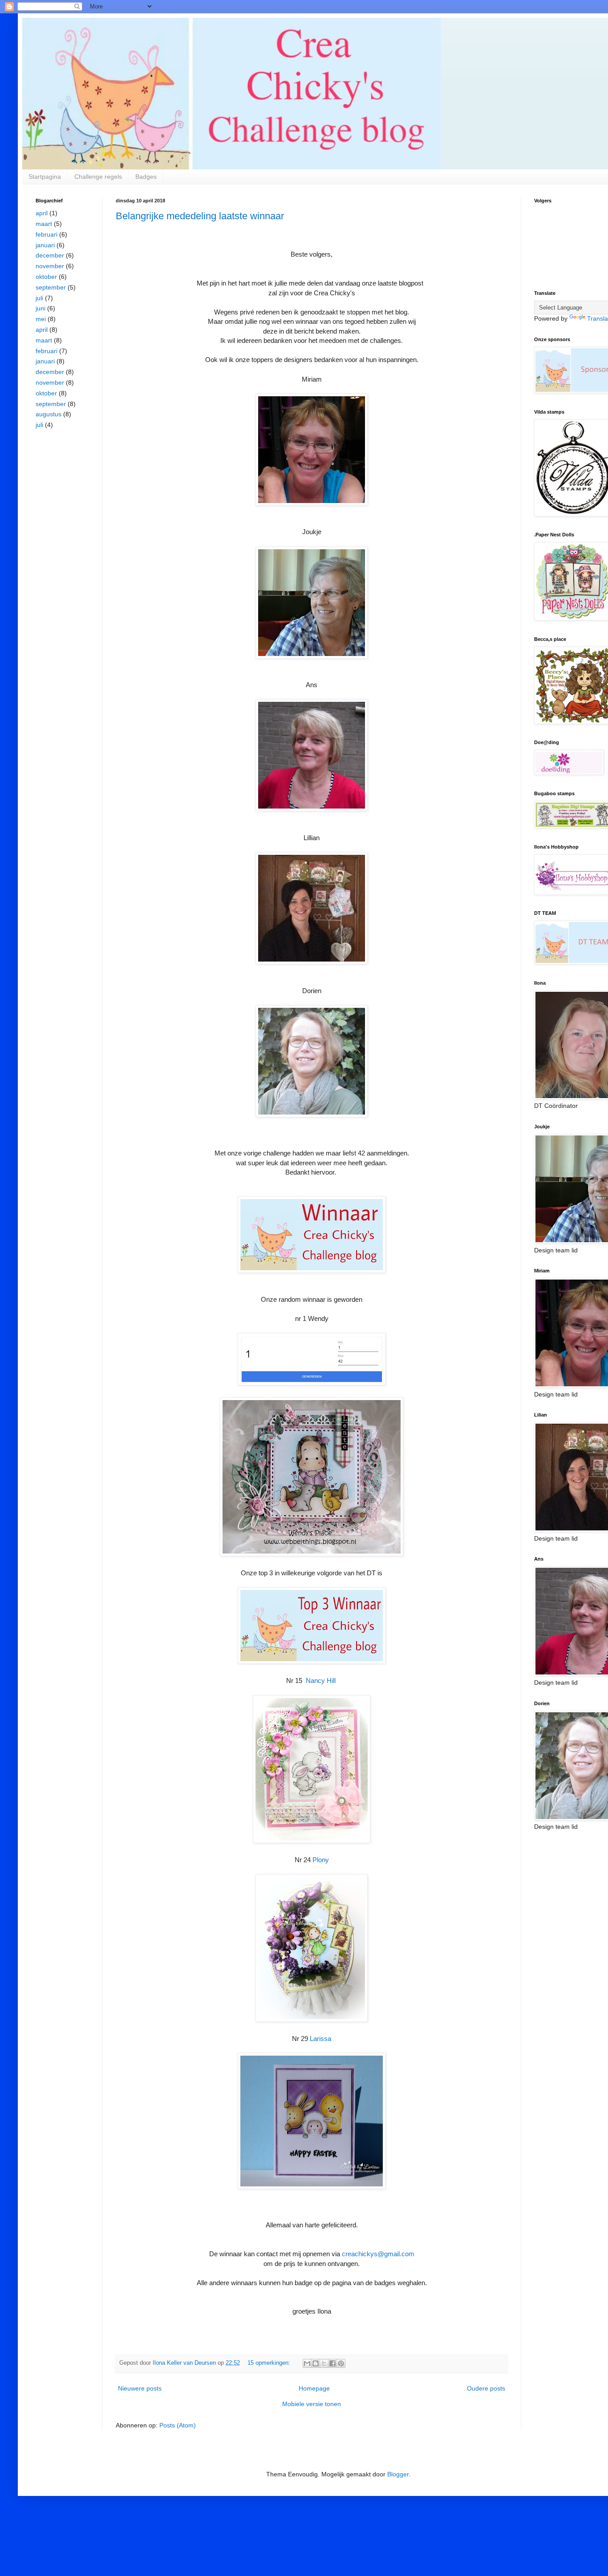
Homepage (314, 2388)
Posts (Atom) (178, 2425)
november (50, 266)
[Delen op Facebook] (332, 2363)
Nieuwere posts (140, 2388)
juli (39, 298)
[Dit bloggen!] (316, 2363)
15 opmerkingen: (270, 2363)
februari (47, 234)
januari (45, 245)
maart (44, 224)
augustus (49, 414)
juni (41, 308)
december (50, 255)
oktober (46, 277)
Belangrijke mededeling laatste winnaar (200, 216)
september (51, 287)
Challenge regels (98, 177)
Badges (146, 177)
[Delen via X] (324, 2363)
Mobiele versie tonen (312, 2404)
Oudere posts (486, 2388)
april (42, 213)
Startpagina (45, 177)
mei (41, 319)
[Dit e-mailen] (307, 2363)
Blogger (398, 2474)
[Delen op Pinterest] (341, 2363)
